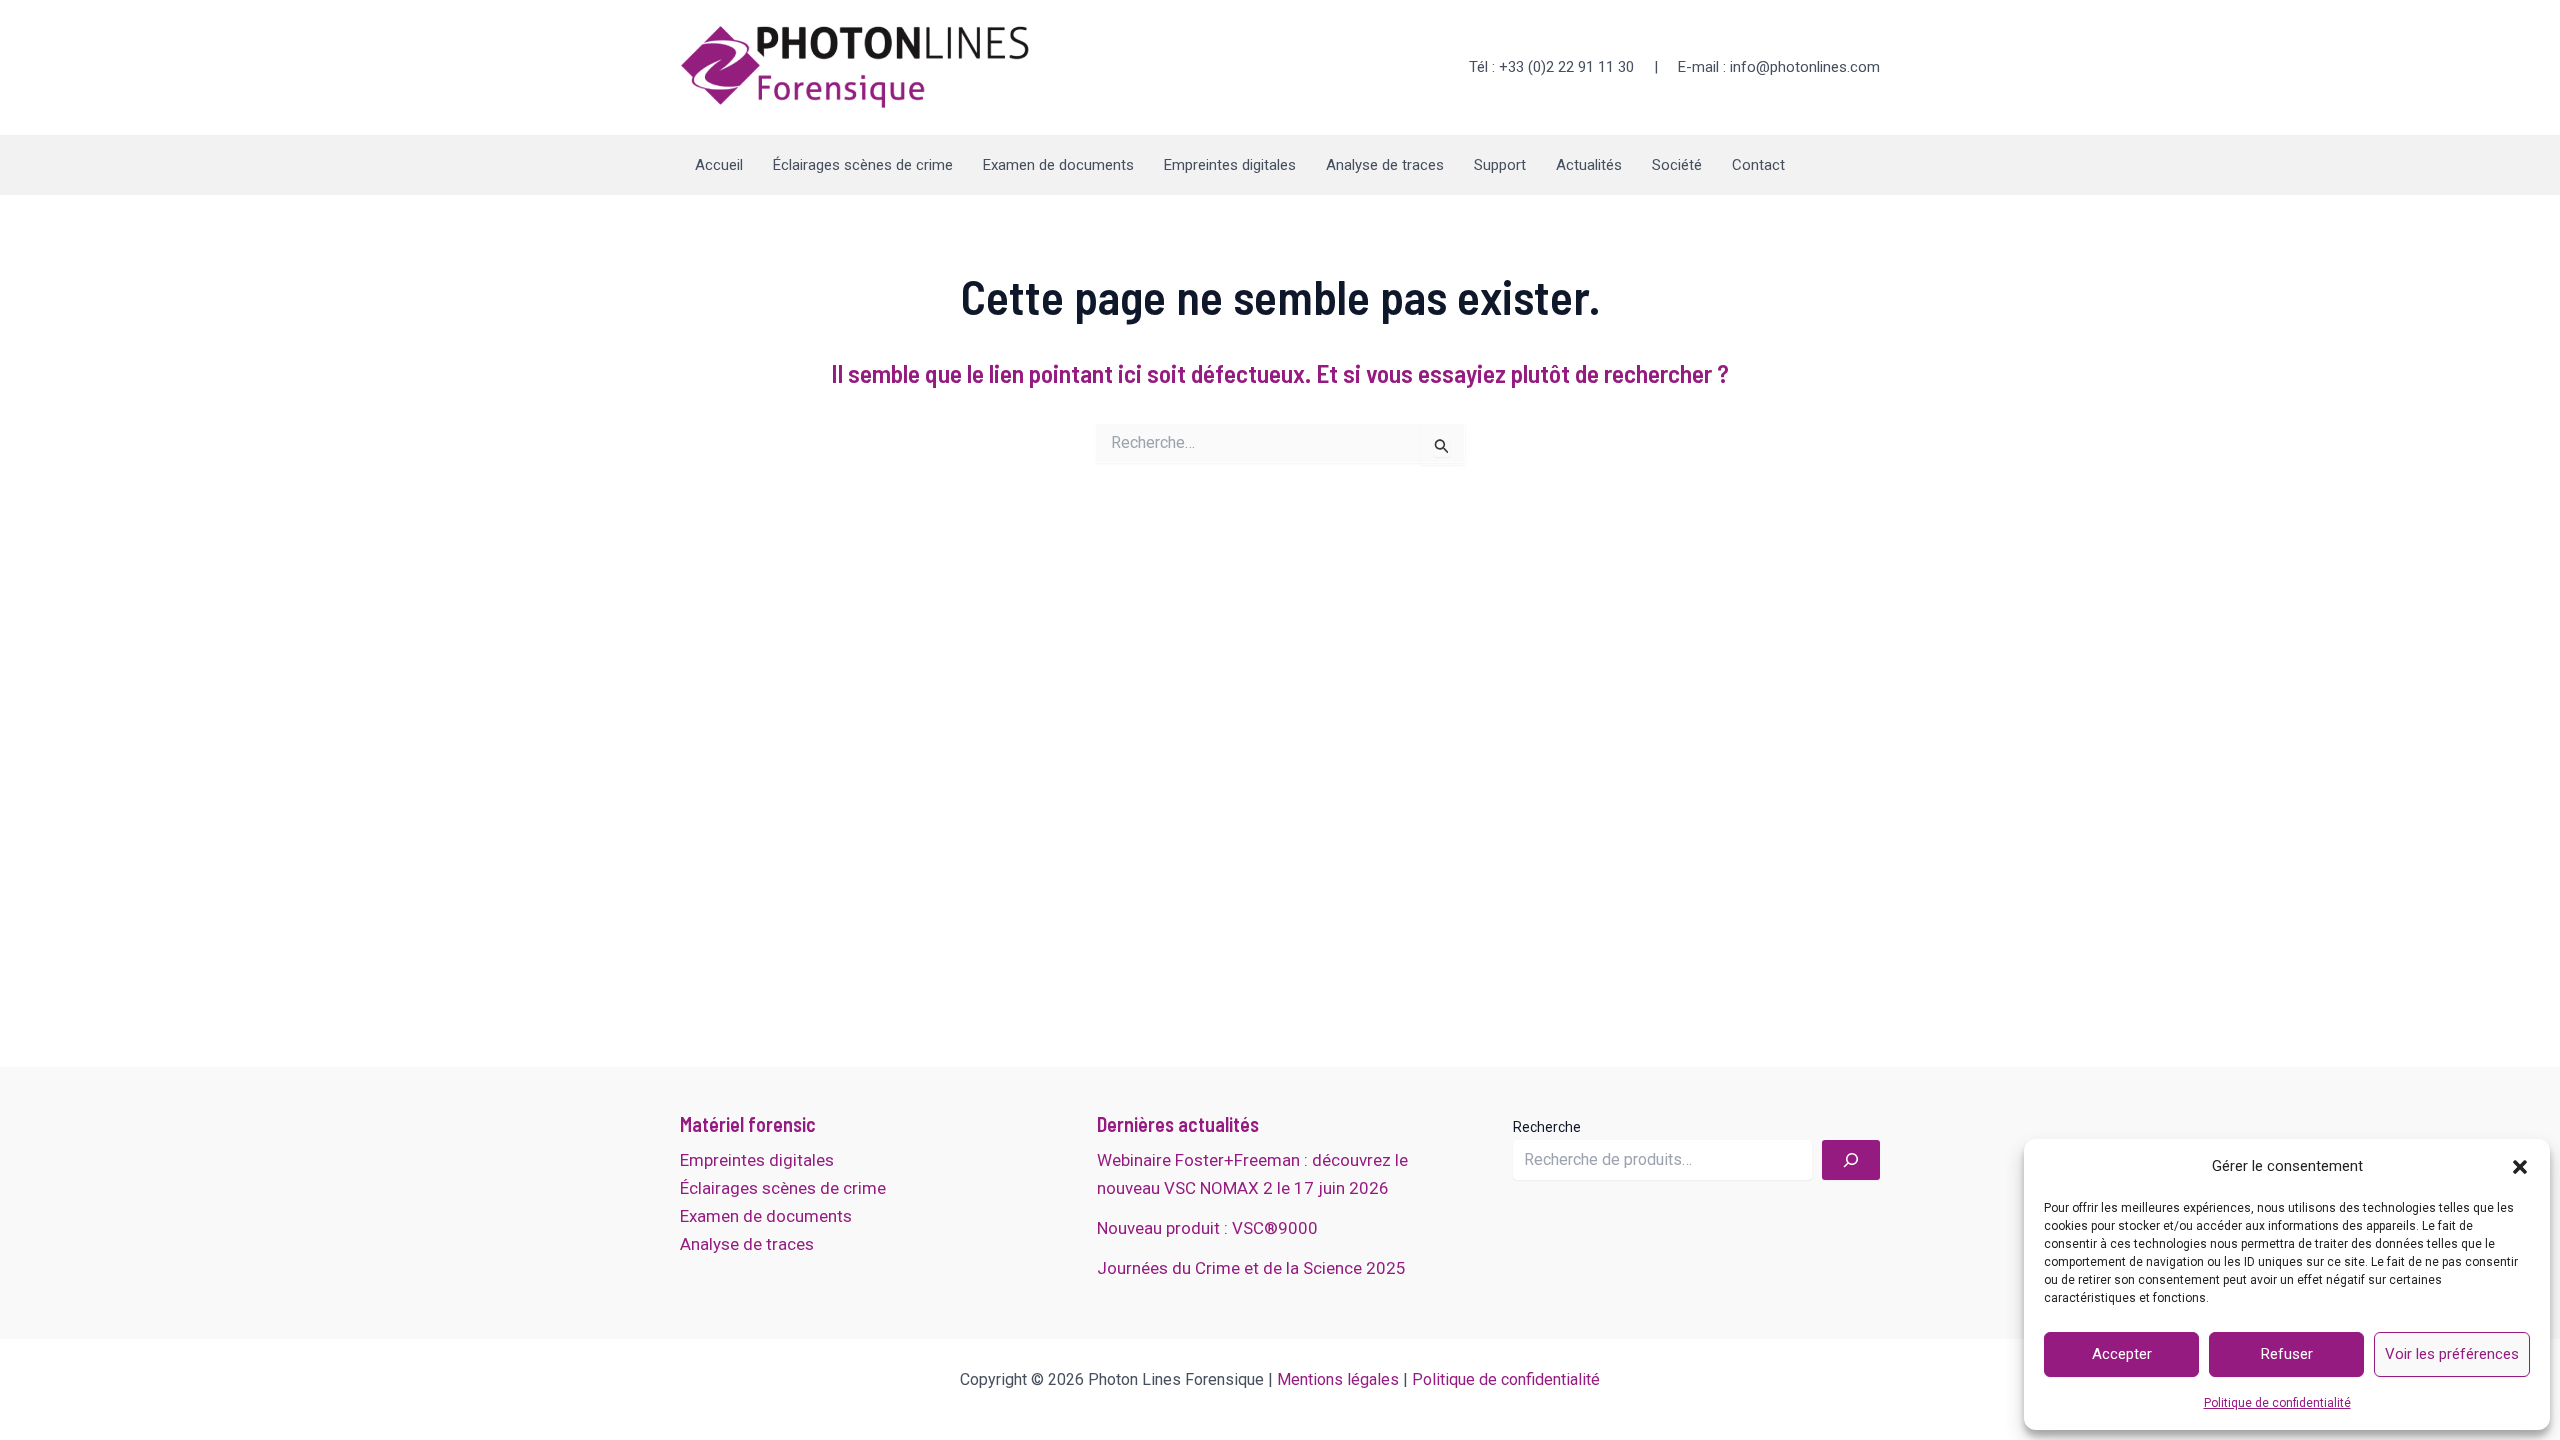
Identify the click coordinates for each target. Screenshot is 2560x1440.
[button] (2520, 1167)
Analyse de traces (1385, 165)
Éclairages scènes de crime (863, 165)
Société (1677, 165)
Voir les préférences (2452, 1354)
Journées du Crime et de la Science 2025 (1251, 1268)
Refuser (2287, 1354)
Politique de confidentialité (2277, 1403)
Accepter (2122, 1354)
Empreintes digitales (1230, 165)
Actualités (1589, 165)
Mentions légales (1338, 1379)
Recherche (1547, 1127)
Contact (1758, 165)
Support (1500, 165)
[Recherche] (1851, 1160)
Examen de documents (1058, 165)
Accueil (719, 165)
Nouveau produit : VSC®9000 (1207, 1228)
